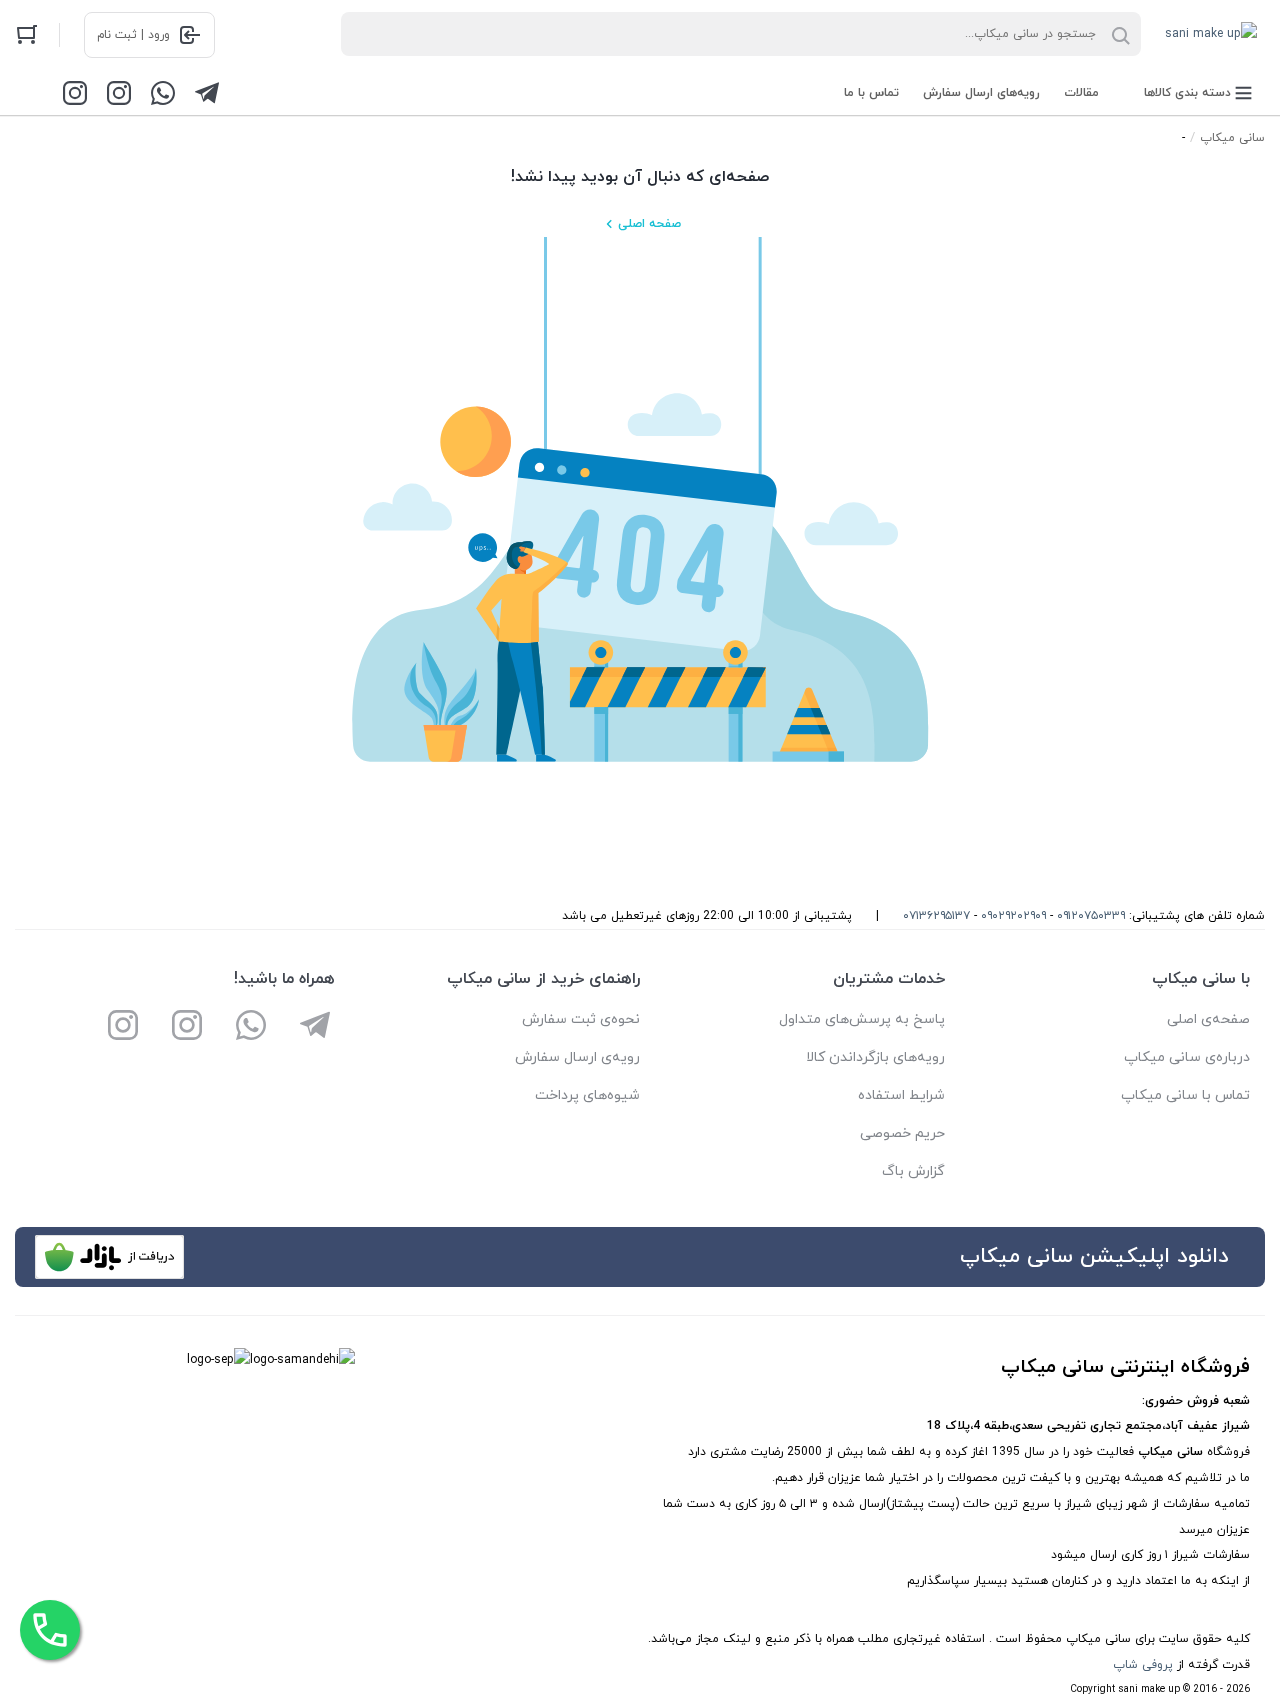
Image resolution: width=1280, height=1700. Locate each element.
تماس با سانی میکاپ (1185, 1095)
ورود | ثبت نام (133, 35)
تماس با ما (871, 93)
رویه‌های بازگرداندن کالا (875, 1057)
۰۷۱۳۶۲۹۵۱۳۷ (936, 916)
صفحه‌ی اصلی (1208, 1019)
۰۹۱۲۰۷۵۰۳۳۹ (1091, 916)
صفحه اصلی (649, 224)
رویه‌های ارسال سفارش (981, 93)
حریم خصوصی (902, 1133)
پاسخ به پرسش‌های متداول (862, 1019)
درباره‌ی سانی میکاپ (1187, 1057)
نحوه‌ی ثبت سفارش (581, 1019)
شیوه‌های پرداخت (587, 1095)
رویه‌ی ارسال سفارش (577, 1057)
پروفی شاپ (1143, 1665)
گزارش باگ (913, 1171)
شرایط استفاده (901, 1095)
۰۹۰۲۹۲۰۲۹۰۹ (1013, 916)
